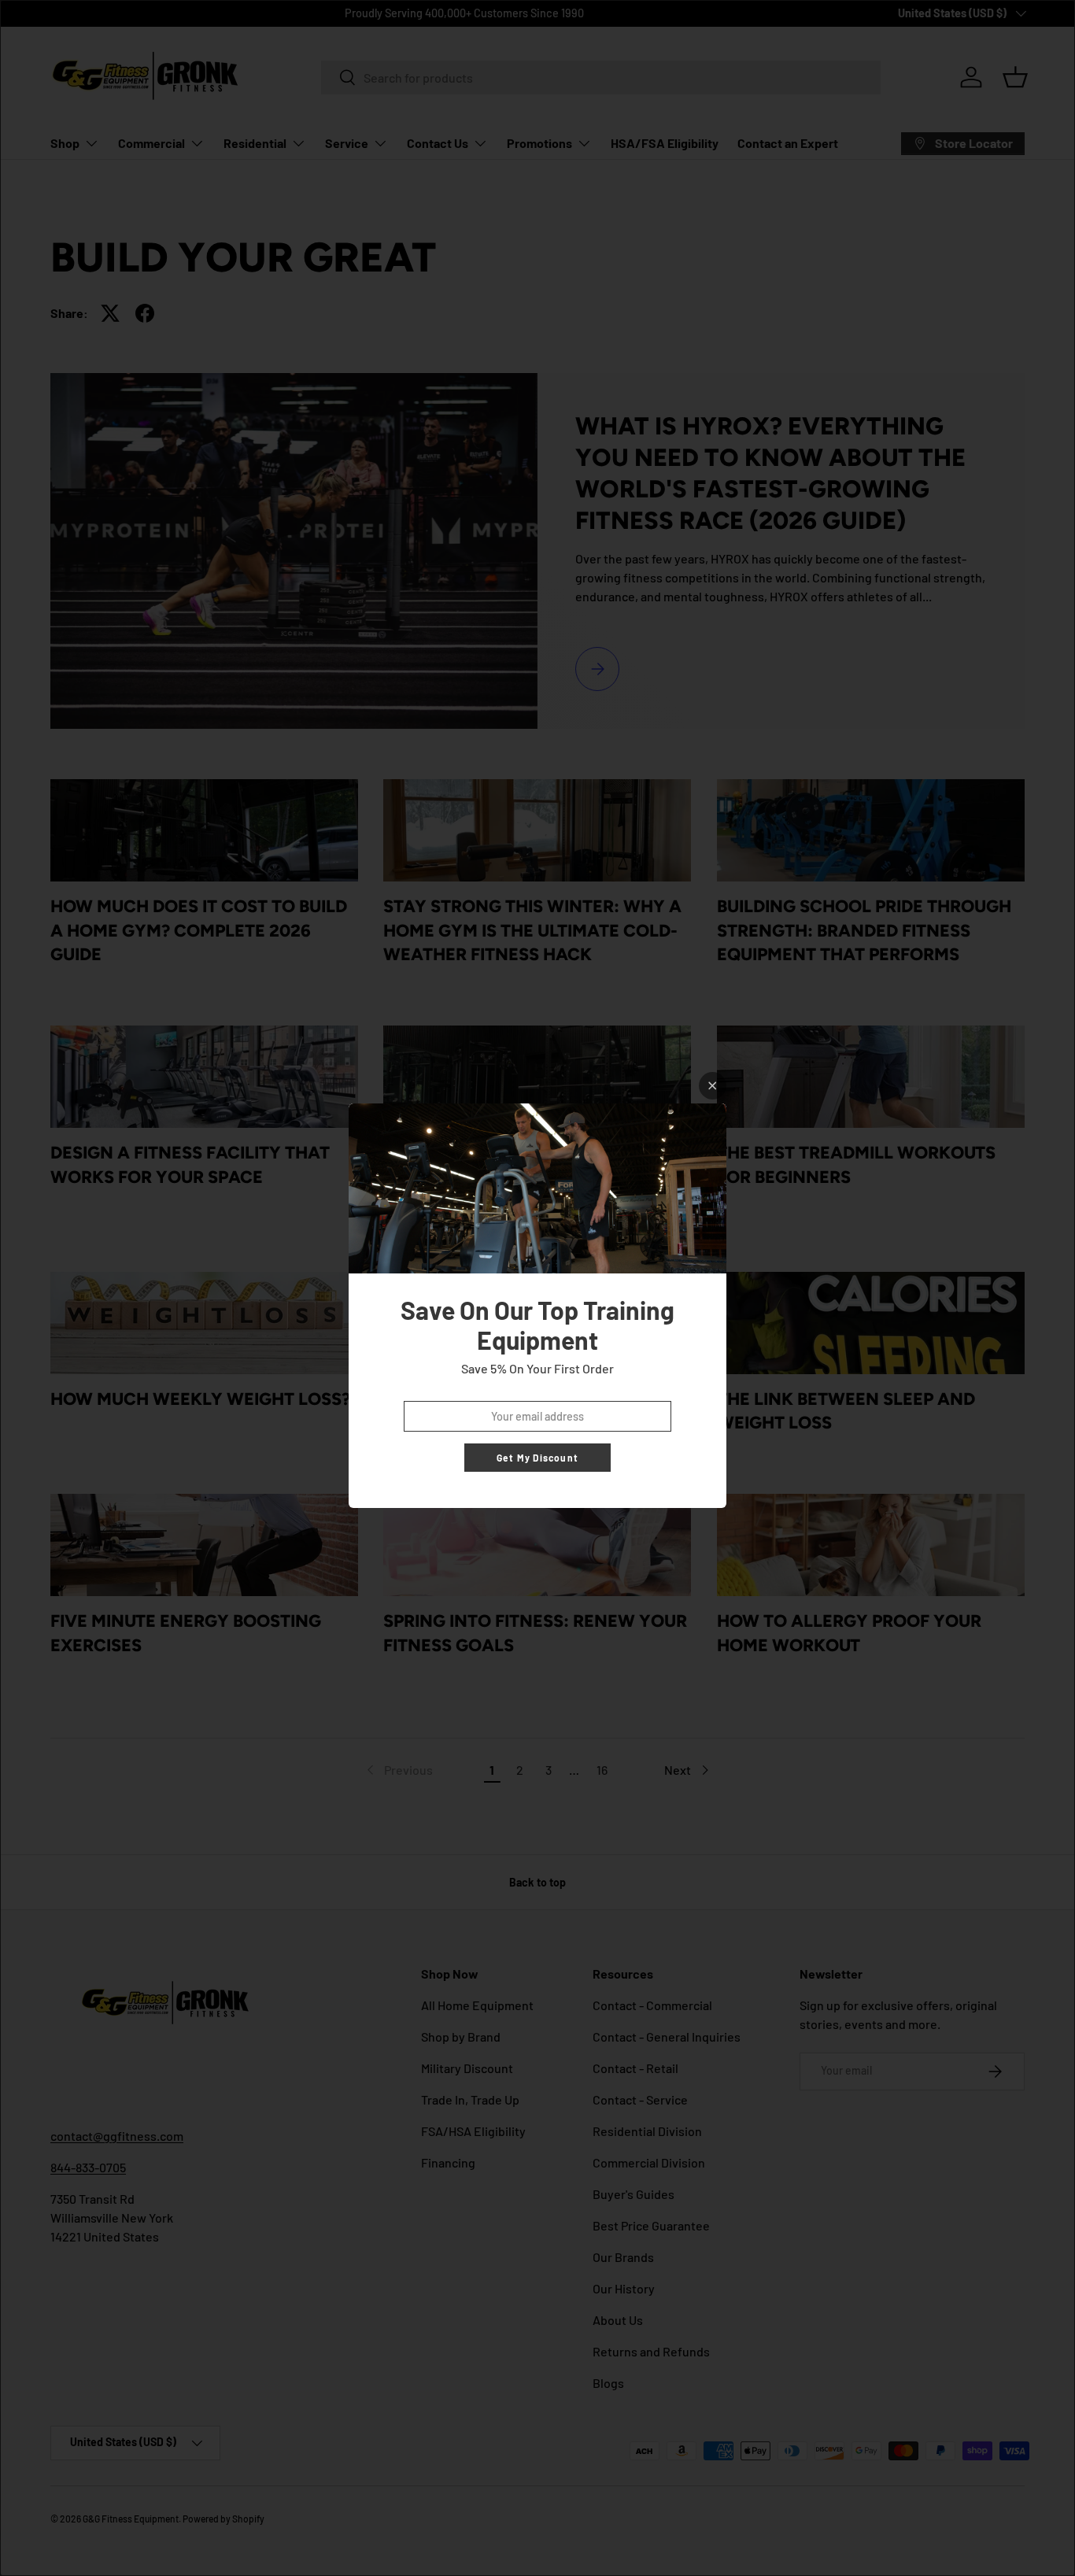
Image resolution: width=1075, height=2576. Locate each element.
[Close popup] (713, 1086)
